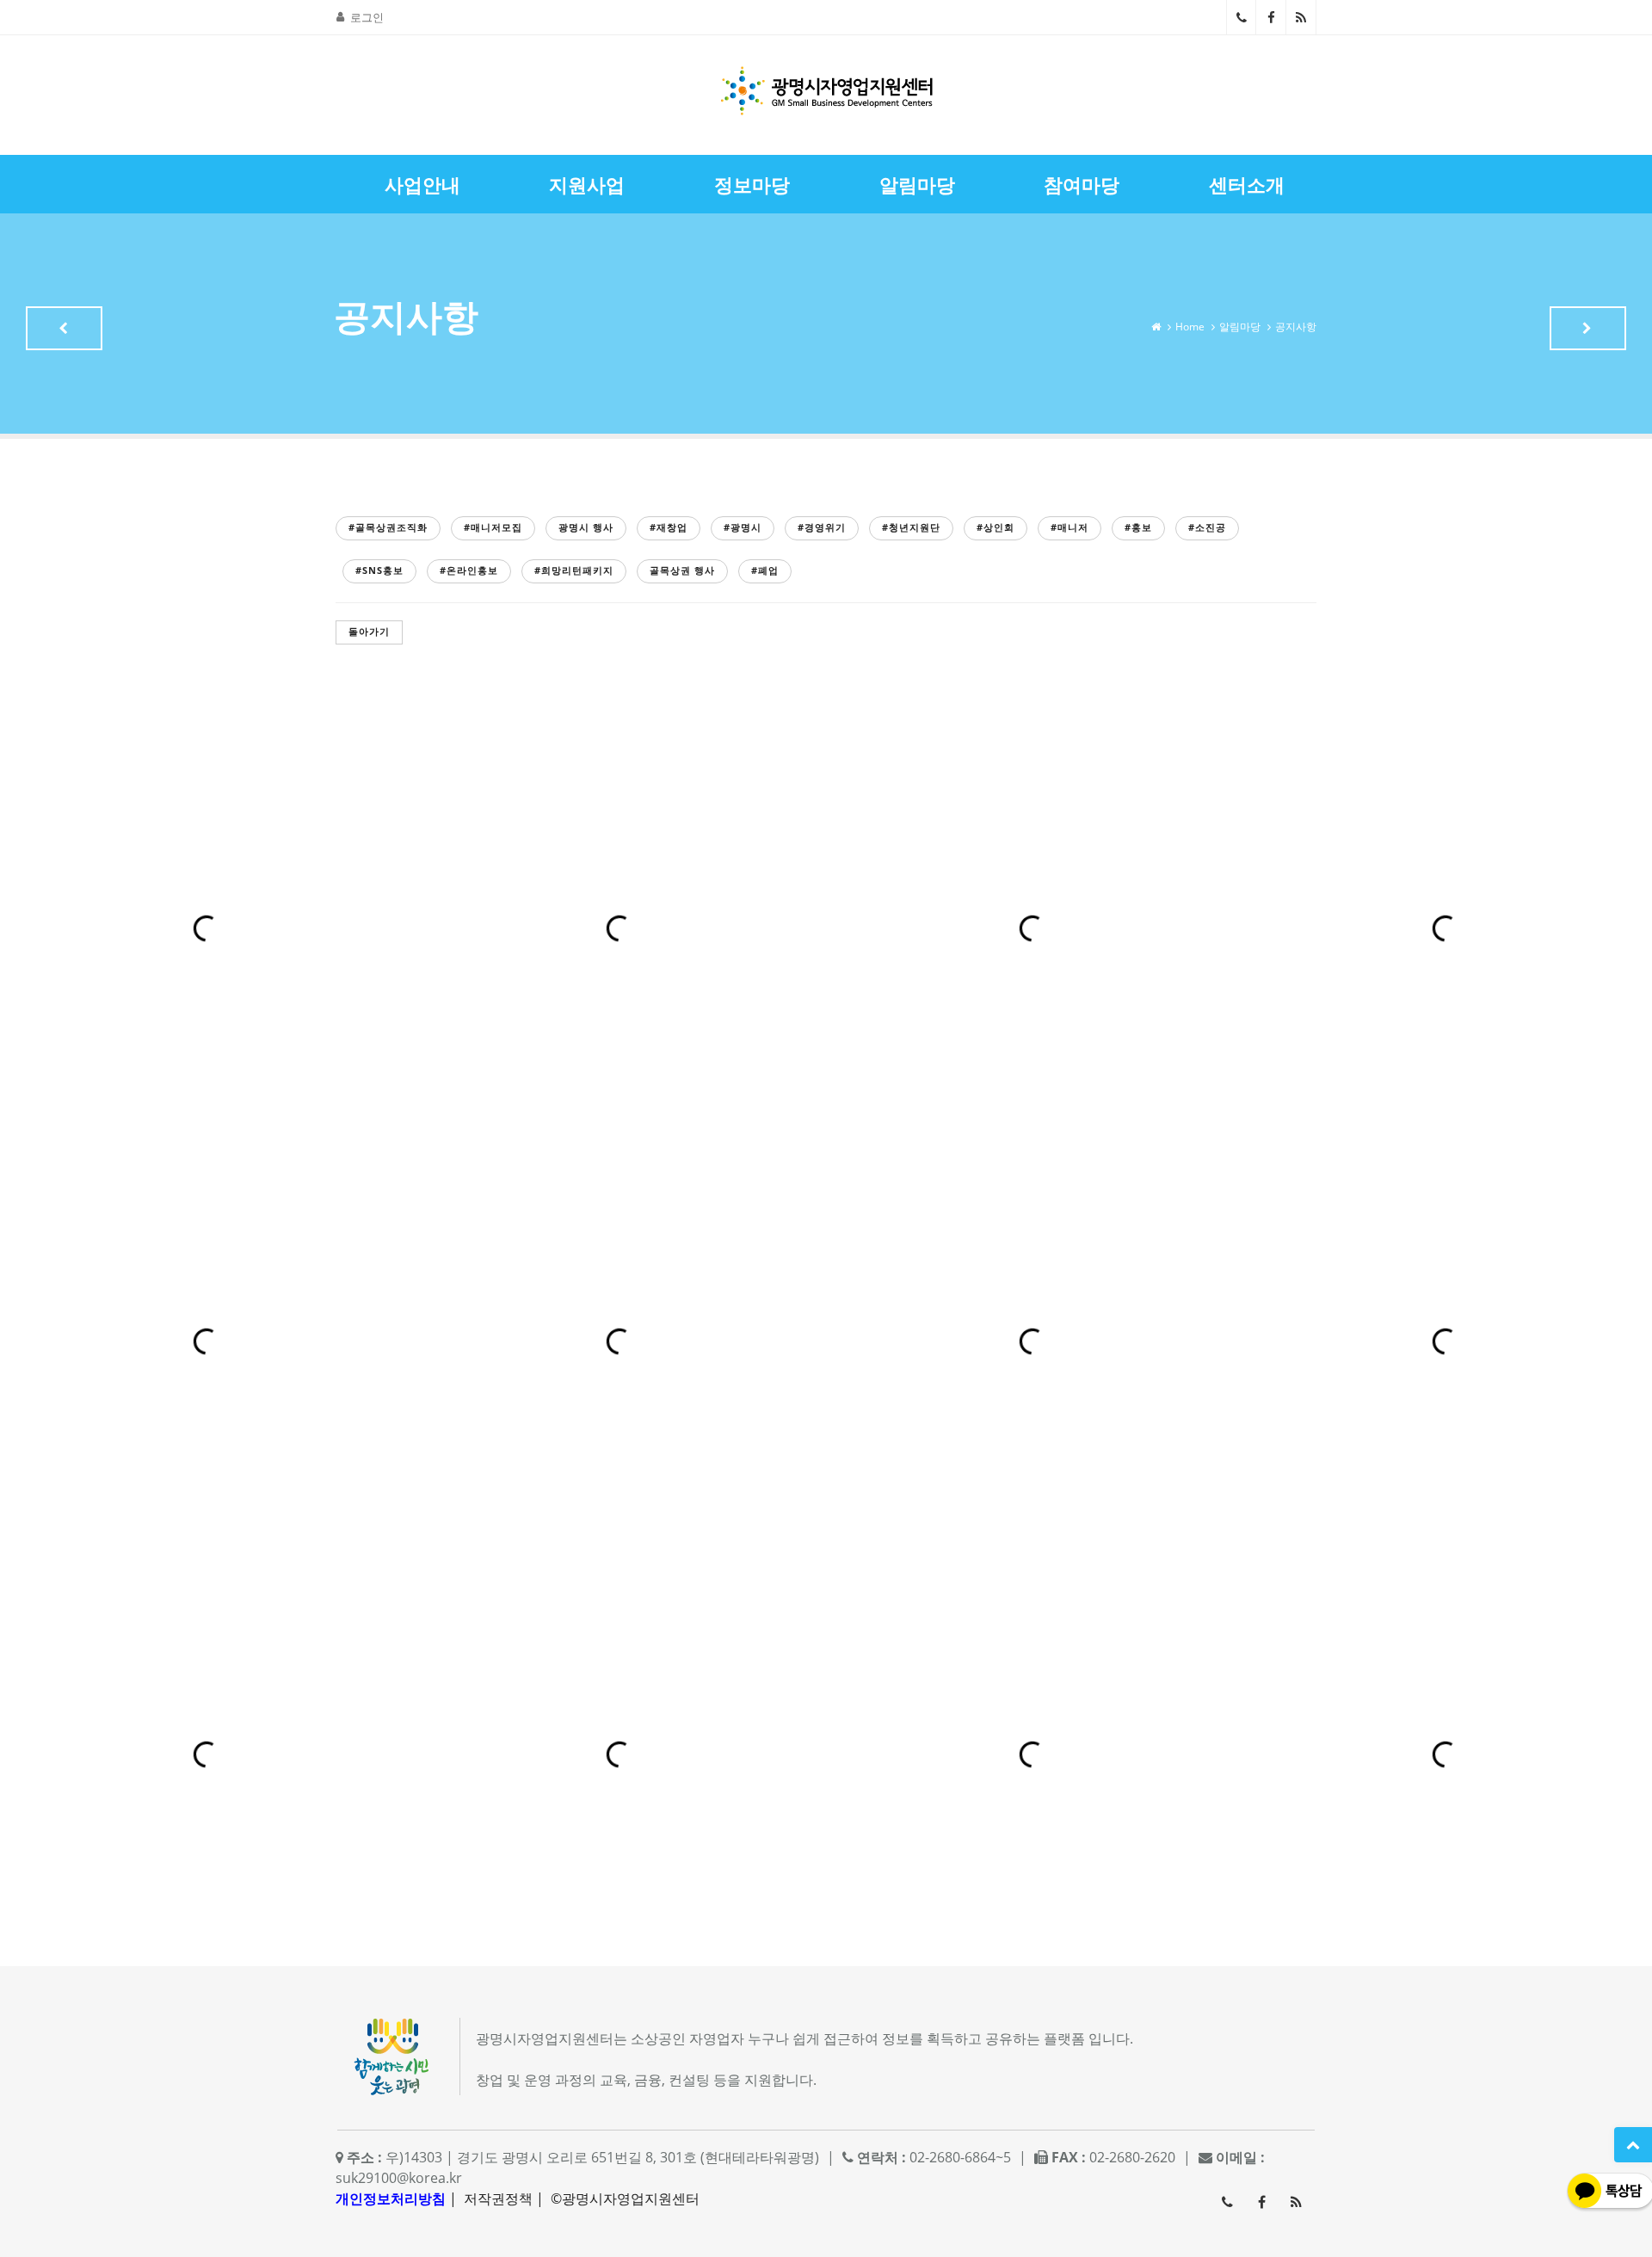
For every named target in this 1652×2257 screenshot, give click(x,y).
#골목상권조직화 (388, 527)
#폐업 (765, 570)
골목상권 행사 (682, 570)
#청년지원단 (911, 527)
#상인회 (996, 527)
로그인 (367, 17)
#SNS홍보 (379, 570)
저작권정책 (498, 2198)
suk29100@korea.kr (399, 2178)
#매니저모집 (493, 527)
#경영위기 (822, 527)
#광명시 (743, 527)
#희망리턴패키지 (574, 570)
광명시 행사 (586, 527)
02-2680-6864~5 (1241, 17)
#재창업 (669, 527)
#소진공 (1207, 527)
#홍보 (1138, 527)
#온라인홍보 (469, 570)
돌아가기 (369, 631)
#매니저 (1069, 527)
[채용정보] (1588, 328)
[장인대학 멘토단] (64, 328)
